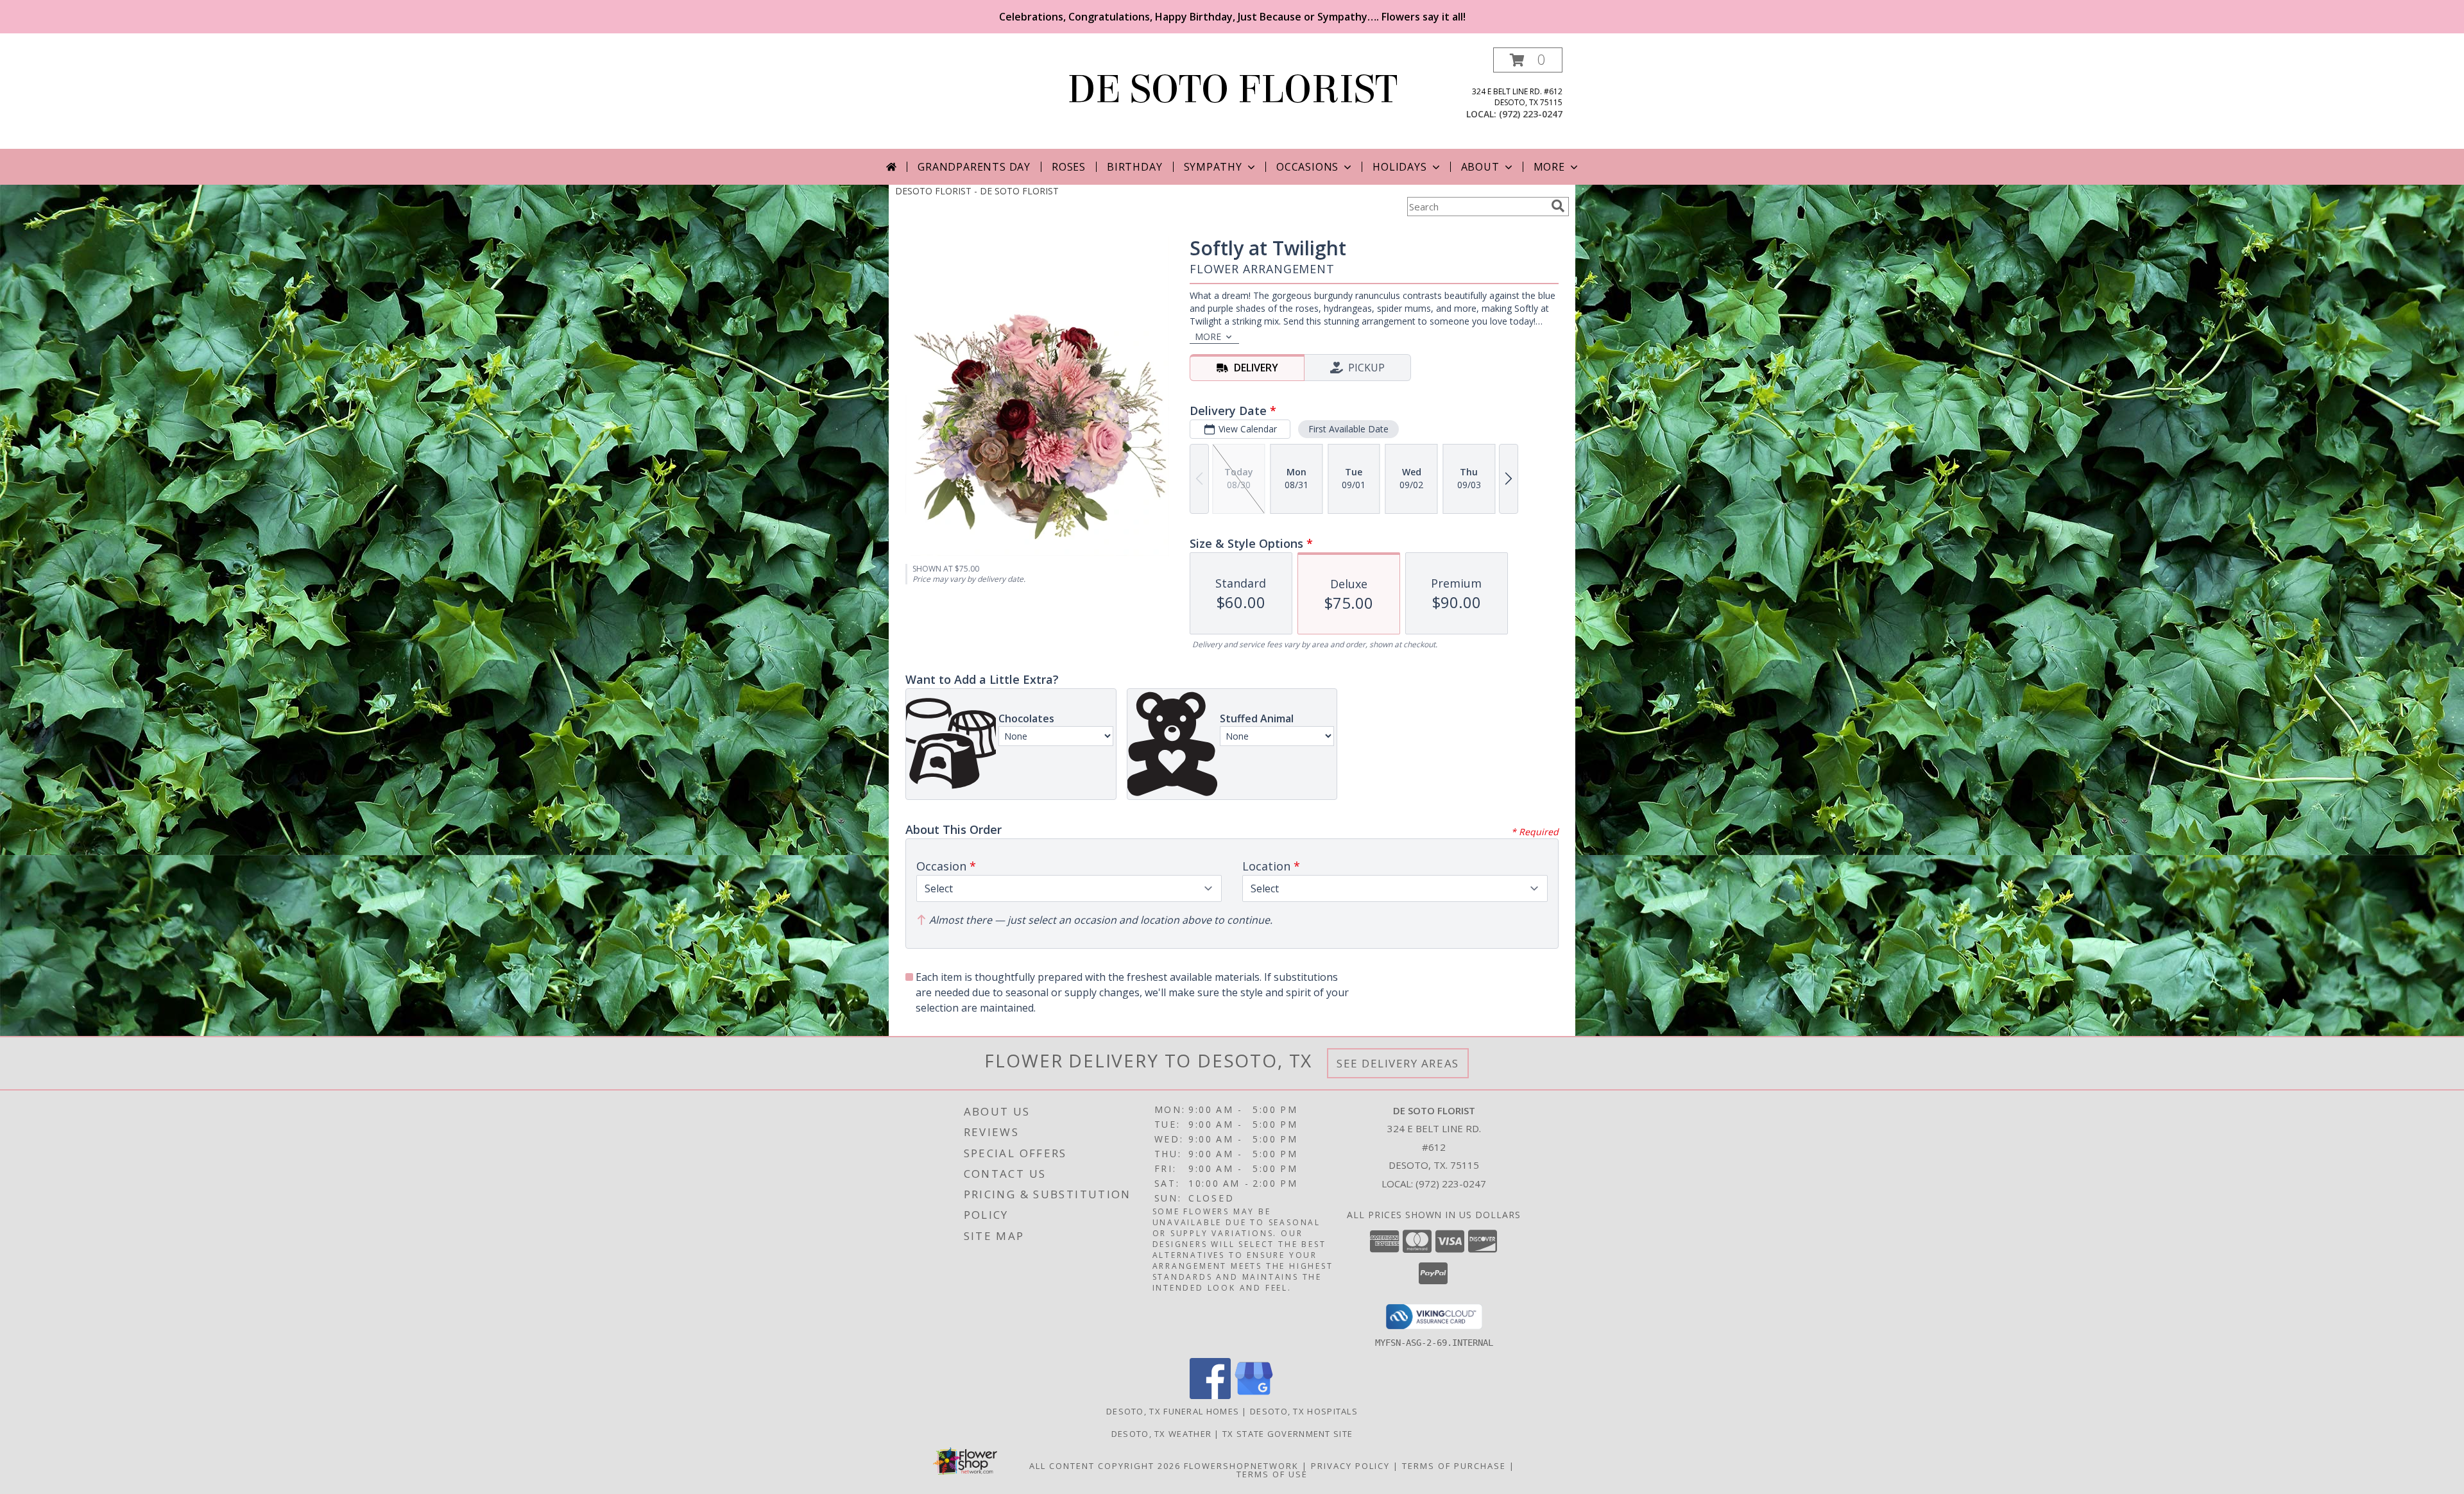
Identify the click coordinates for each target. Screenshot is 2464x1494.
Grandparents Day (974, 167)
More (1549, 167)
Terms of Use (1272, 1474)
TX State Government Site (1288, 1434)
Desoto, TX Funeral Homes (1173, 1411)
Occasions (1307, 167)
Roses (1069, 167)
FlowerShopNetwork (1241, 1466)
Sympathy (1213, 167)
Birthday (1134, 167)
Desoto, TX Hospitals (1304, 1411)
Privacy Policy (1350, 1466)
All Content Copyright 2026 (1105, 1466)
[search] (1558, 206)
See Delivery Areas (1398, 1063)
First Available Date (1348, 429)
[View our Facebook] (1210, 1396)
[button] (1528, 60)
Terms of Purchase (1454, 1466)
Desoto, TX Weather (1161, 1434)
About (1480, 167)
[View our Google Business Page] (1254, 1396)
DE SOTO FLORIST (1232, 89)
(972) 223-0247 (1531, 114)
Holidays (1399, 167)
